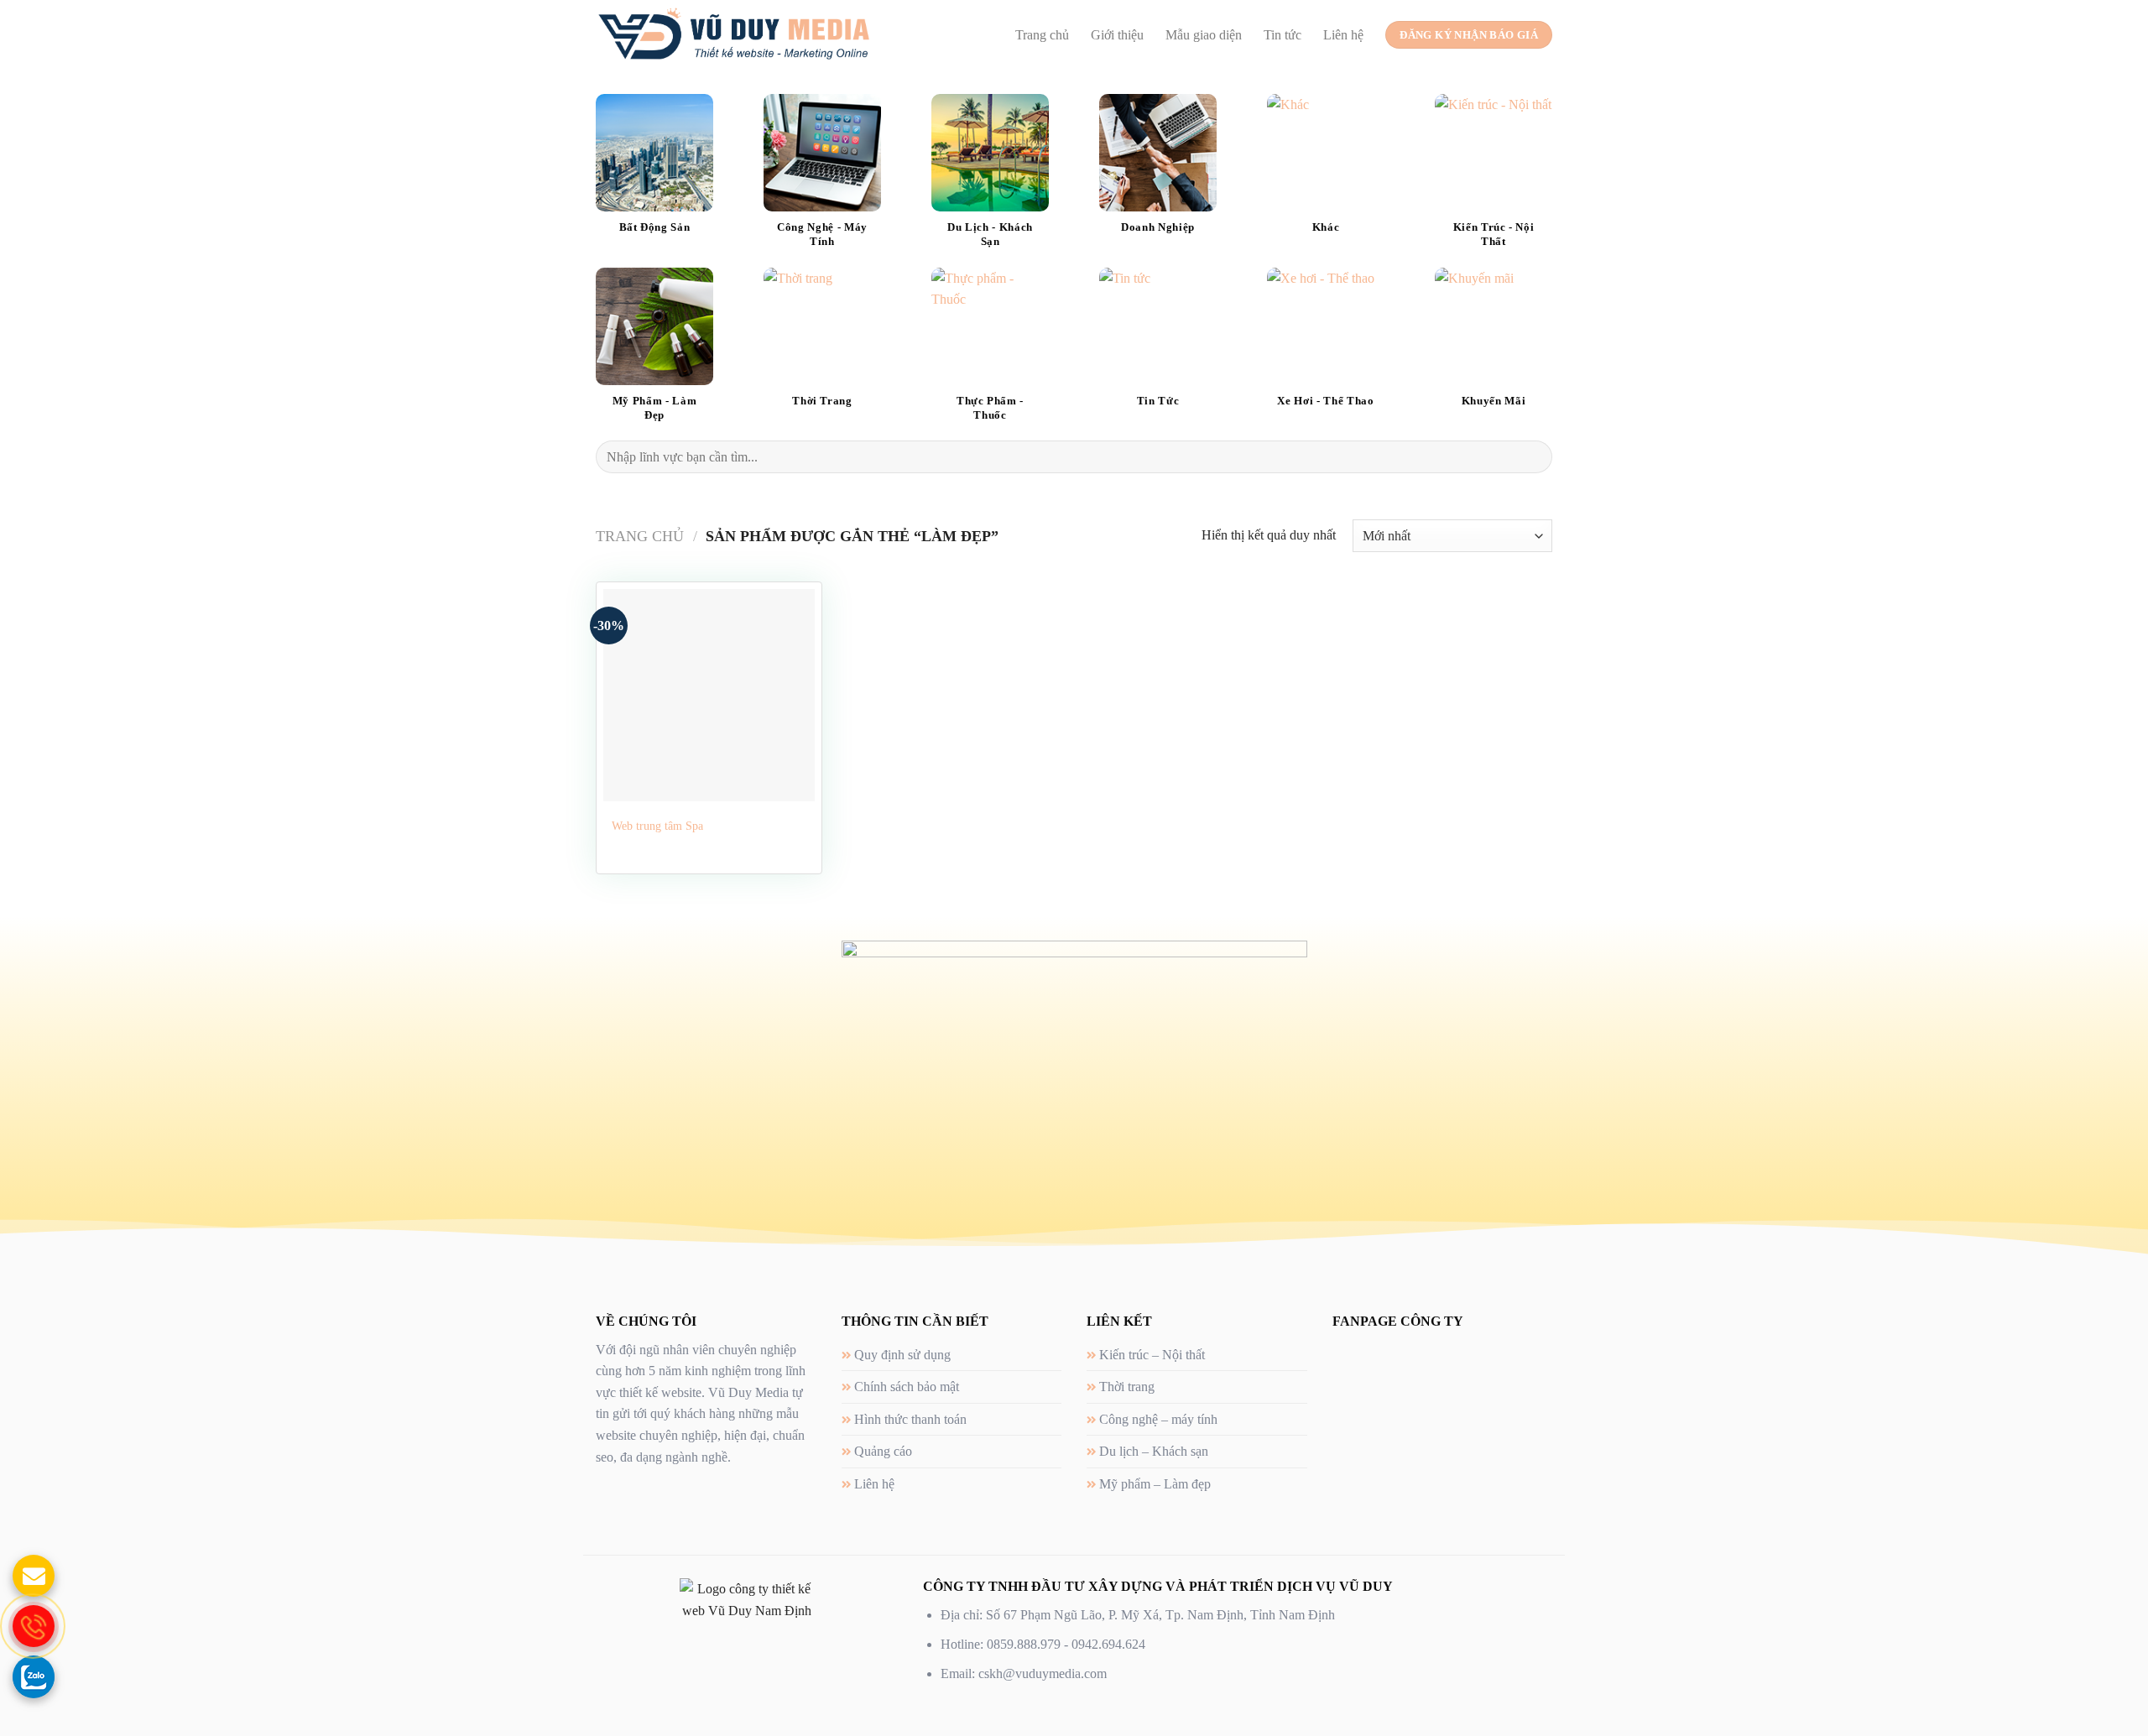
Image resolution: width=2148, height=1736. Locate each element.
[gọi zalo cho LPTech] (34, 1676)
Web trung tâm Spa (657, 826)
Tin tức (1283, 35)
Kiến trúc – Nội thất (1152, 1355)
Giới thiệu (1117, 35)
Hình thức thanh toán (910, 1419)
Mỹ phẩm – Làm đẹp (1155, 1484)
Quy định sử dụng (902, 1355)
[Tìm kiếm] (1533, 457)
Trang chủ (1042, 35)
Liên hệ (1343, 35)
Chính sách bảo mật (907, 1387)
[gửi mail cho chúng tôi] (34, 1576)
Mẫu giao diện (1204, 35)
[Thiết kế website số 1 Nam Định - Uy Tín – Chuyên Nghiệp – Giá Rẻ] (734, 34)
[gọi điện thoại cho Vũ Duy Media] (34, 1626)
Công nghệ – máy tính (1158, 1419)
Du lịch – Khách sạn (1154, 1451)
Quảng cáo (883, 1451)
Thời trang (1127, 1387)
